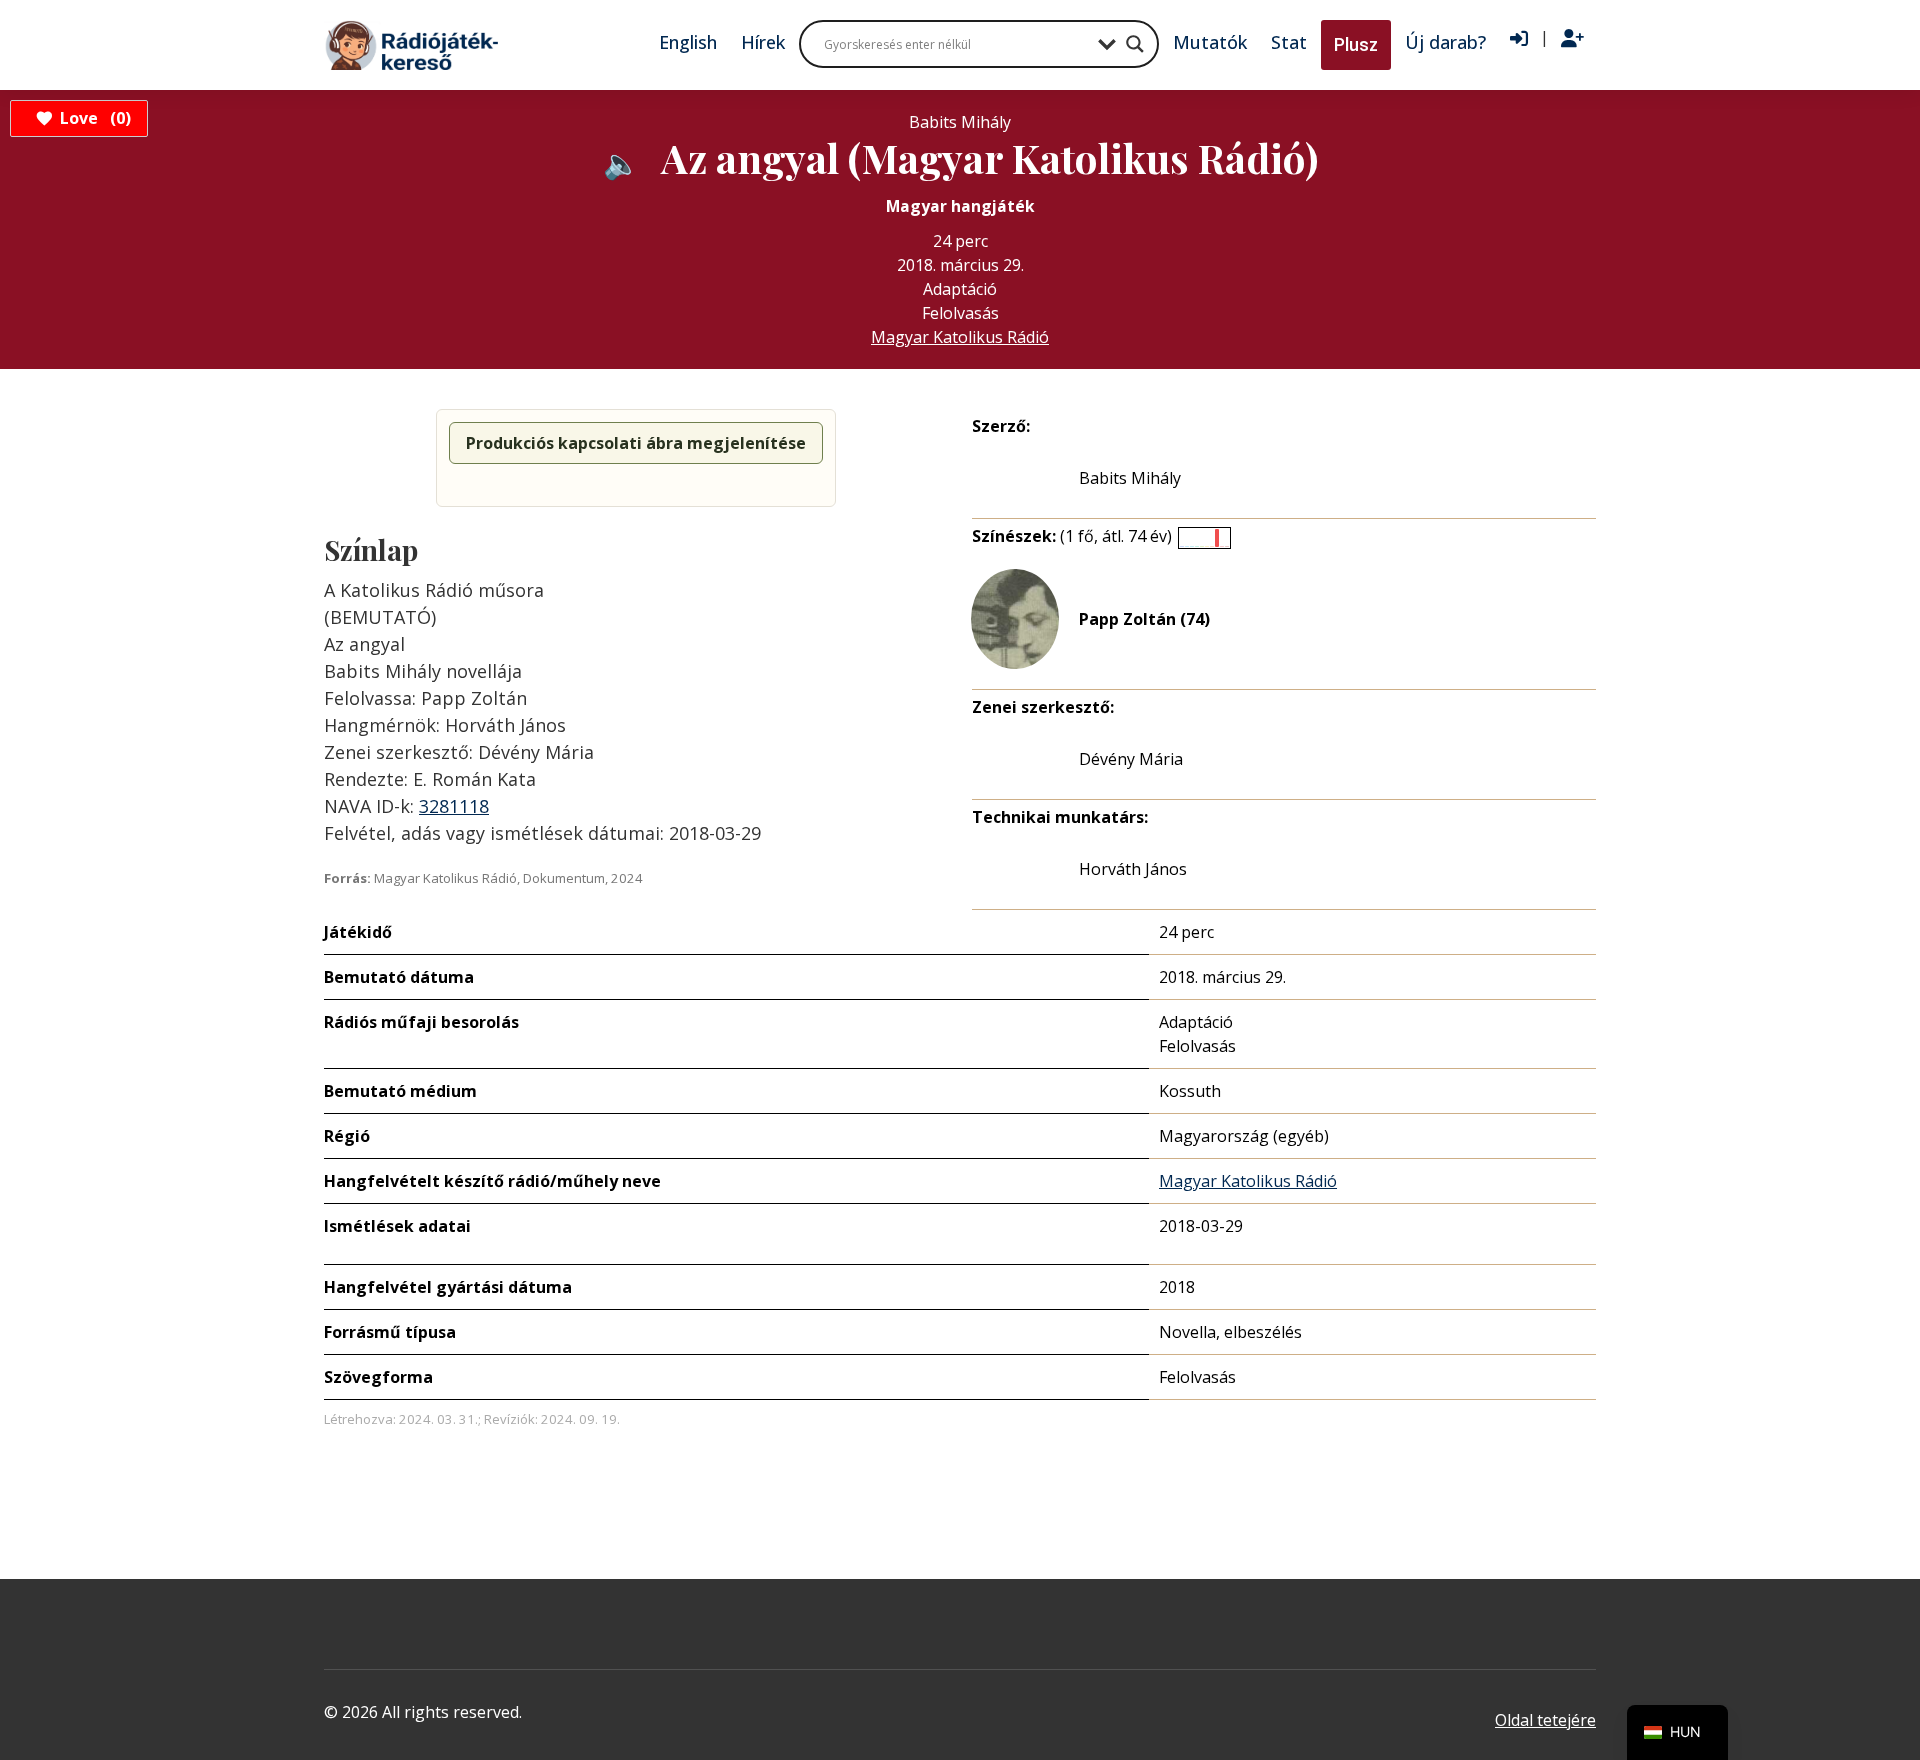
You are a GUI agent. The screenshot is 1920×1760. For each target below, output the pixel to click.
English (688, 42)
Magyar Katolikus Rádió (960, 337)
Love (92, 118)
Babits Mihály (1130, 478)
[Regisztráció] (1572, 39)
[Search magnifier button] (1135, 44)
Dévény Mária (1131, 759)
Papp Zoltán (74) (1144, 619)
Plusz (1356, 44)
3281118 (454, 806)
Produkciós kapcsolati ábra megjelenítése (636, 443)
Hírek (763, 42)
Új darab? (1445, 42)
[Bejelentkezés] (1519, 39)
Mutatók (1210, 42)
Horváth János (1133, 869)
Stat (1289, 42)
